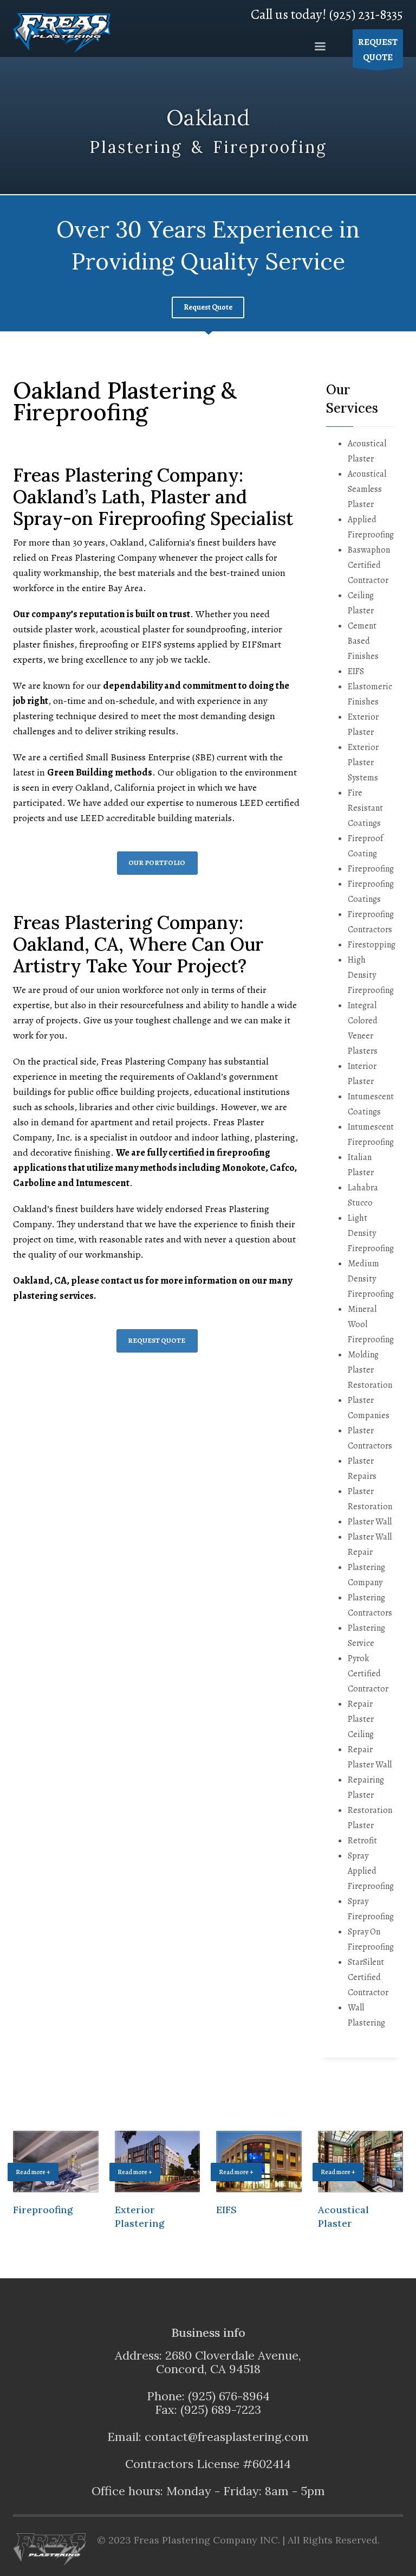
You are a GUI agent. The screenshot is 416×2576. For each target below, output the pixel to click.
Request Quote (208, 307)
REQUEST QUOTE (157, 1340)
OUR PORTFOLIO (157, 863)
